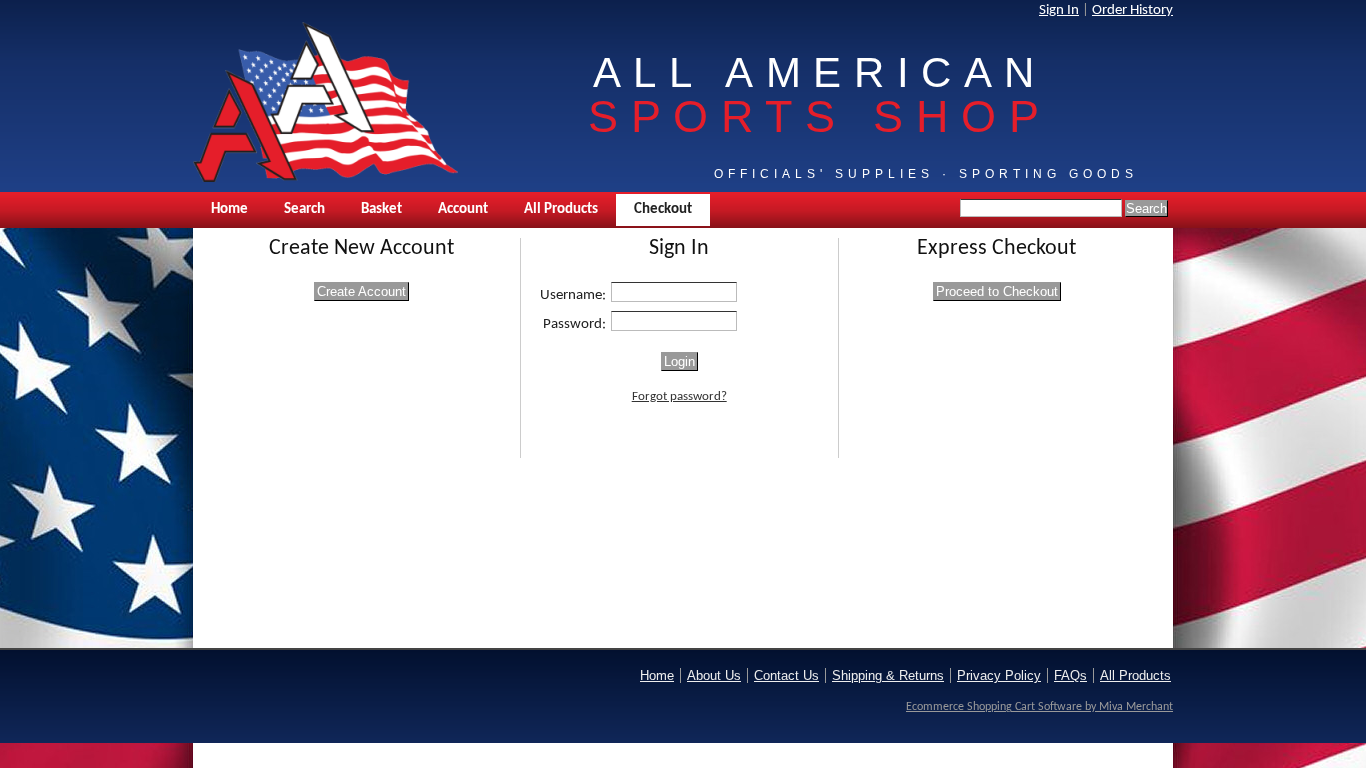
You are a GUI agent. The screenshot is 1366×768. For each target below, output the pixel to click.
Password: (574, 324)
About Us (714, 675)
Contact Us (786, 675)
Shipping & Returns (888, 675)
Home (229, 209)
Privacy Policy (999, 675)
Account (463, 209)
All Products (561, 209)
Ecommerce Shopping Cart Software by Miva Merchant (1039, 707)
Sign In (1059, 10)
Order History (1132, 10)
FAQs (1070, 675)
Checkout (663, 209)
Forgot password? (679, 396)
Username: (573, 295)
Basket (381, 209)
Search (304, 209)
